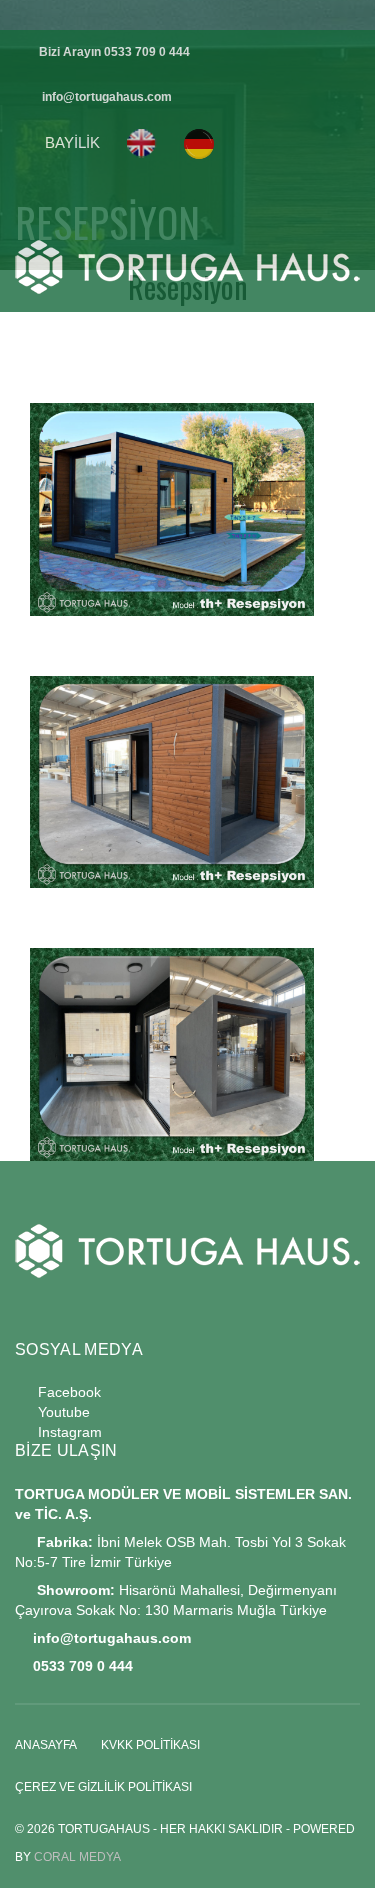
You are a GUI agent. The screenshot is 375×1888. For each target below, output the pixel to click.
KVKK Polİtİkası (150, 1745)
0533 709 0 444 (147, 52)
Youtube (58, 1412)
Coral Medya (77, 1857)
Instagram (66, 1432)
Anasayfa (46, 1745)
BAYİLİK (72, 142)
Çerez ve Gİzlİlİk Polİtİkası (103, 1787)
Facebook (63, 1392)
